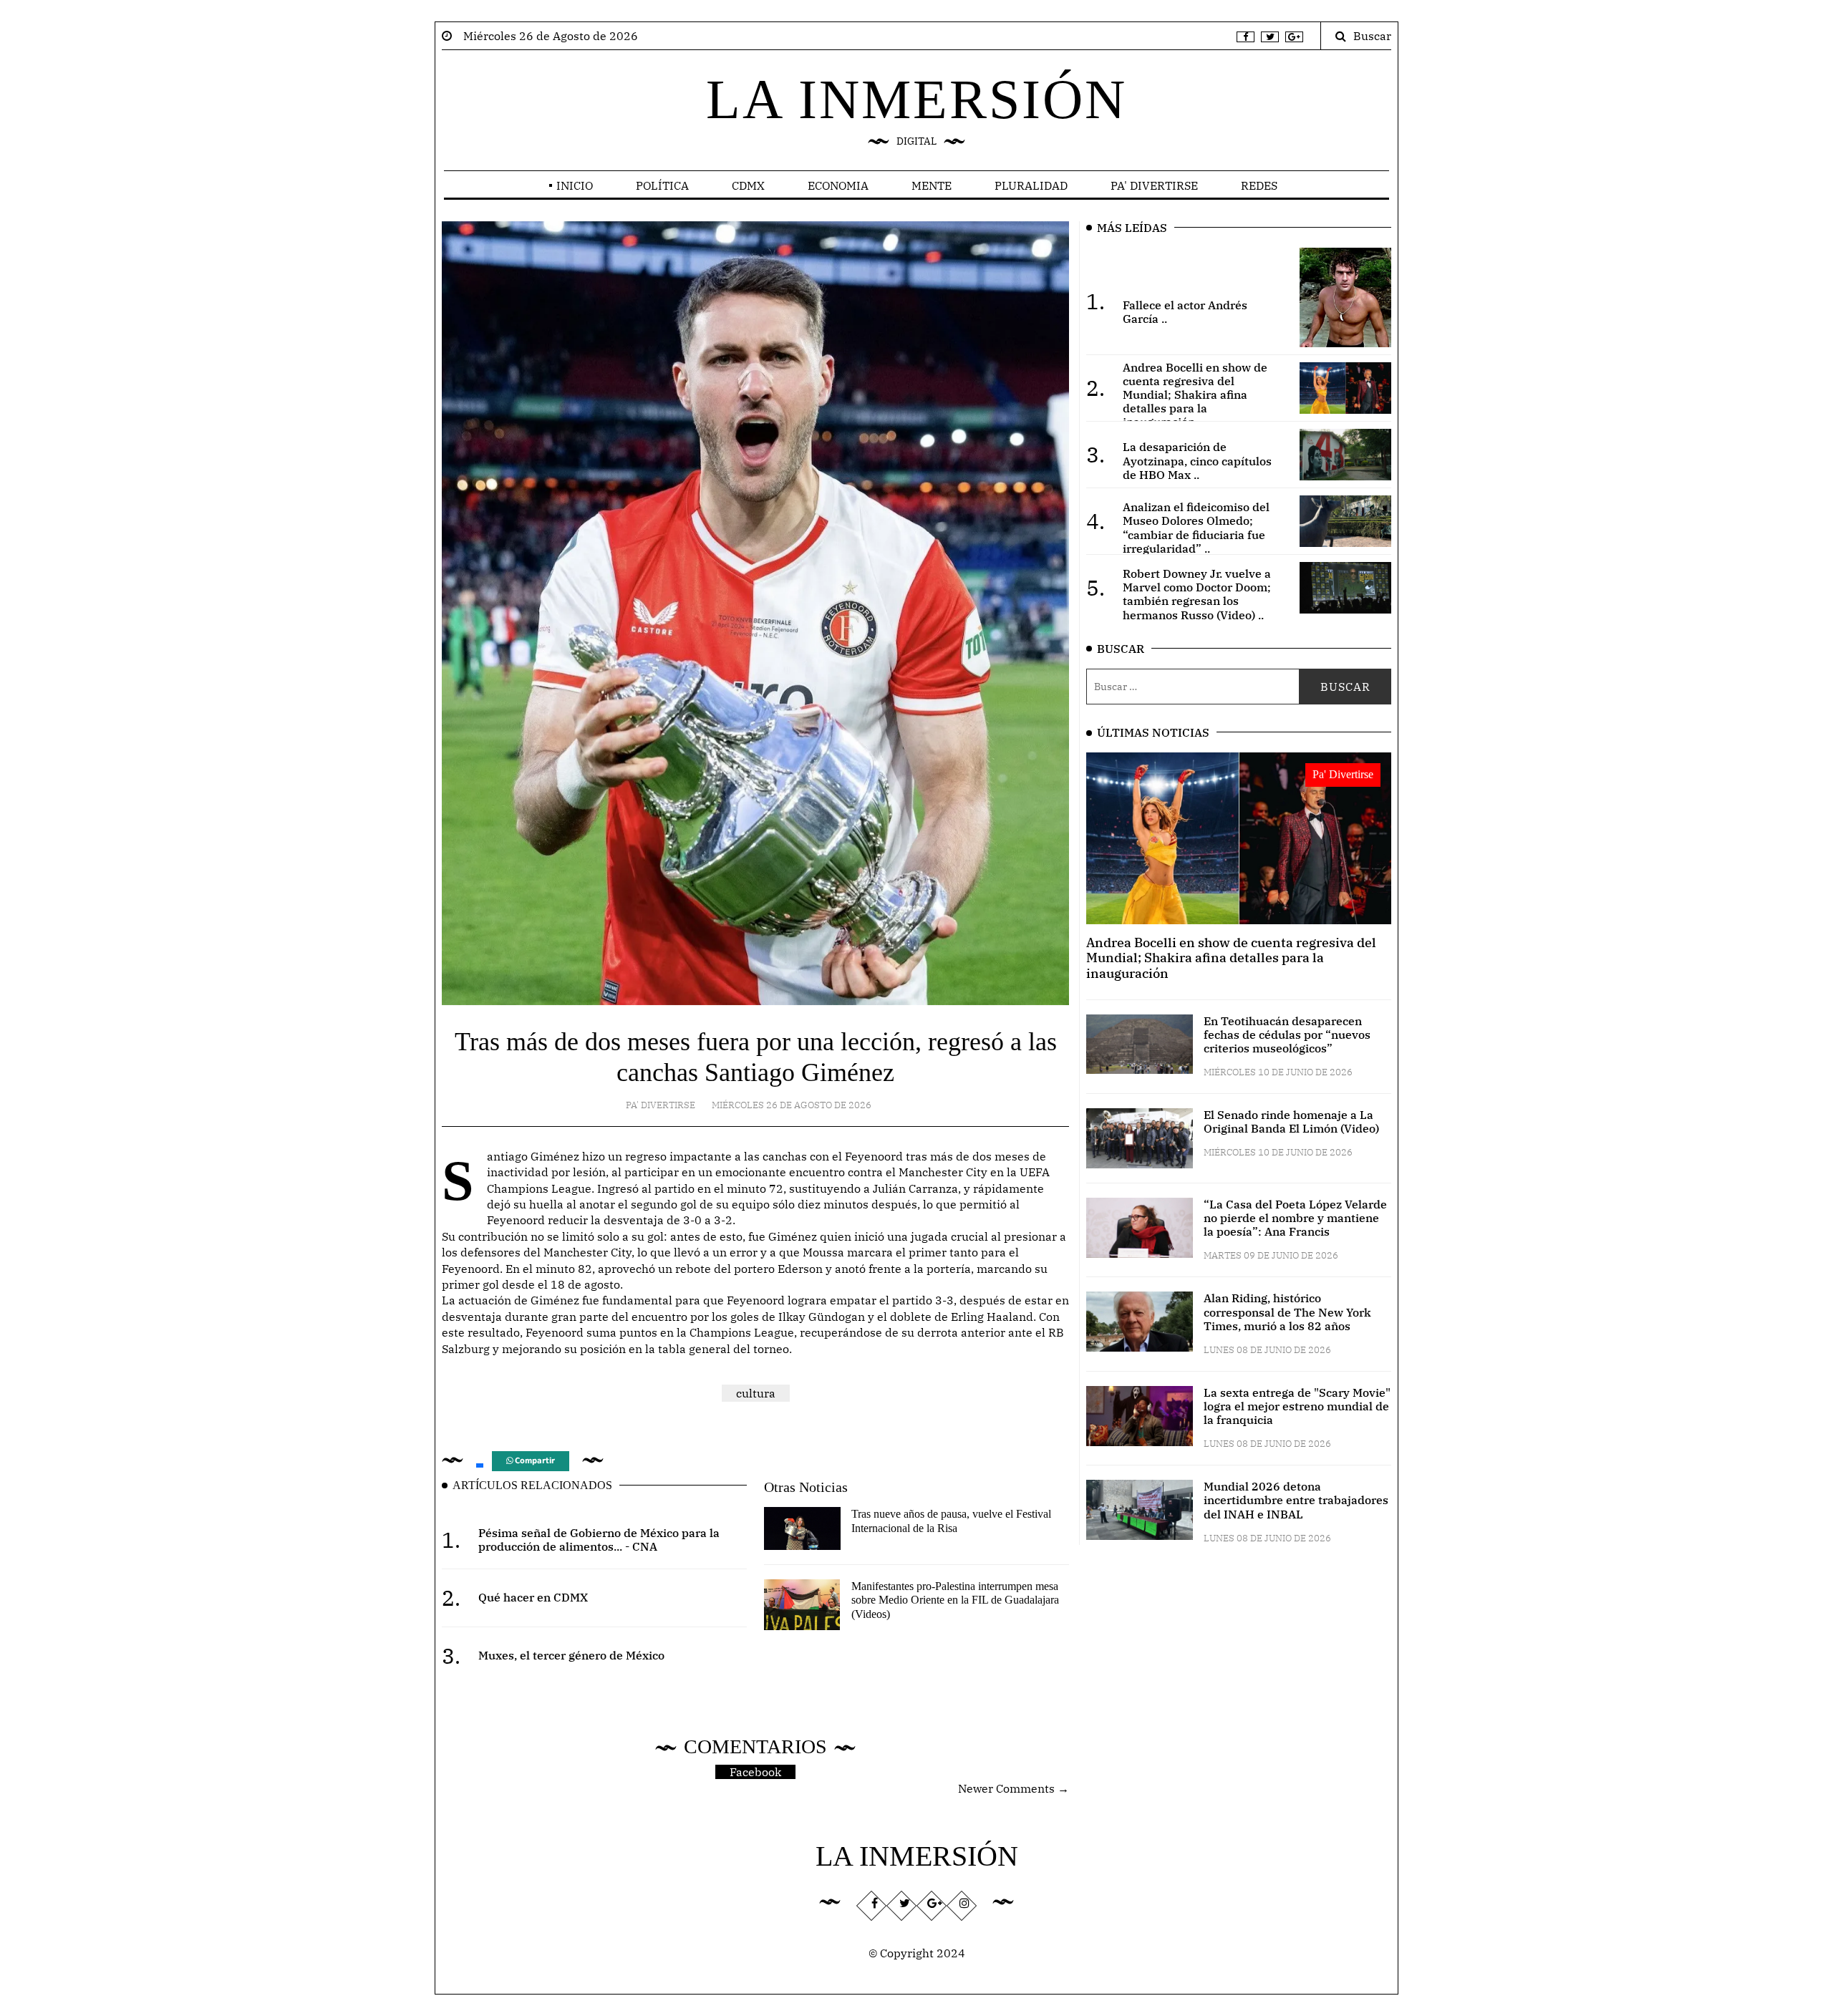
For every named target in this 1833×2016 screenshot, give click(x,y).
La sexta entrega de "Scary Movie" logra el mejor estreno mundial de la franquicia (1297, 1406)
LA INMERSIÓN (916, 99)
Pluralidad (1031, 185)
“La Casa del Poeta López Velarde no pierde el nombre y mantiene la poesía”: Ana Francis (1295, 1218)
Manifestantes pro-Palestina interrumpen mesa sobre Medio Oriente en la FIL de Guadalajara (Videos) (955, 1600)
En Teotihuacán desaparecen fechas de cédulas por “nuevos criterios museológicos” (1287, 1034)
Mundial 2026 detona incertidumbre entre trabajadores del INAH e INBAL (1296, 1500)
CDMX (748, 185)
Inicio (575, 185)
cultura (756, 1393)
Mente (932, 185)
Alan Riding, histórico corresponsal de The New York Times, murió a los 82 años (1287, 1312)
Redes (1259, 185)
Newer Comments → (1014, 1788)
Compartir (534, 1461)
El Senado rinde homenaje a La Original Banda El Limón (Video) (1291, 1121)
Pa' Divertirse (1154, 185)
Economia (838, 185)
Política (662, 185)
